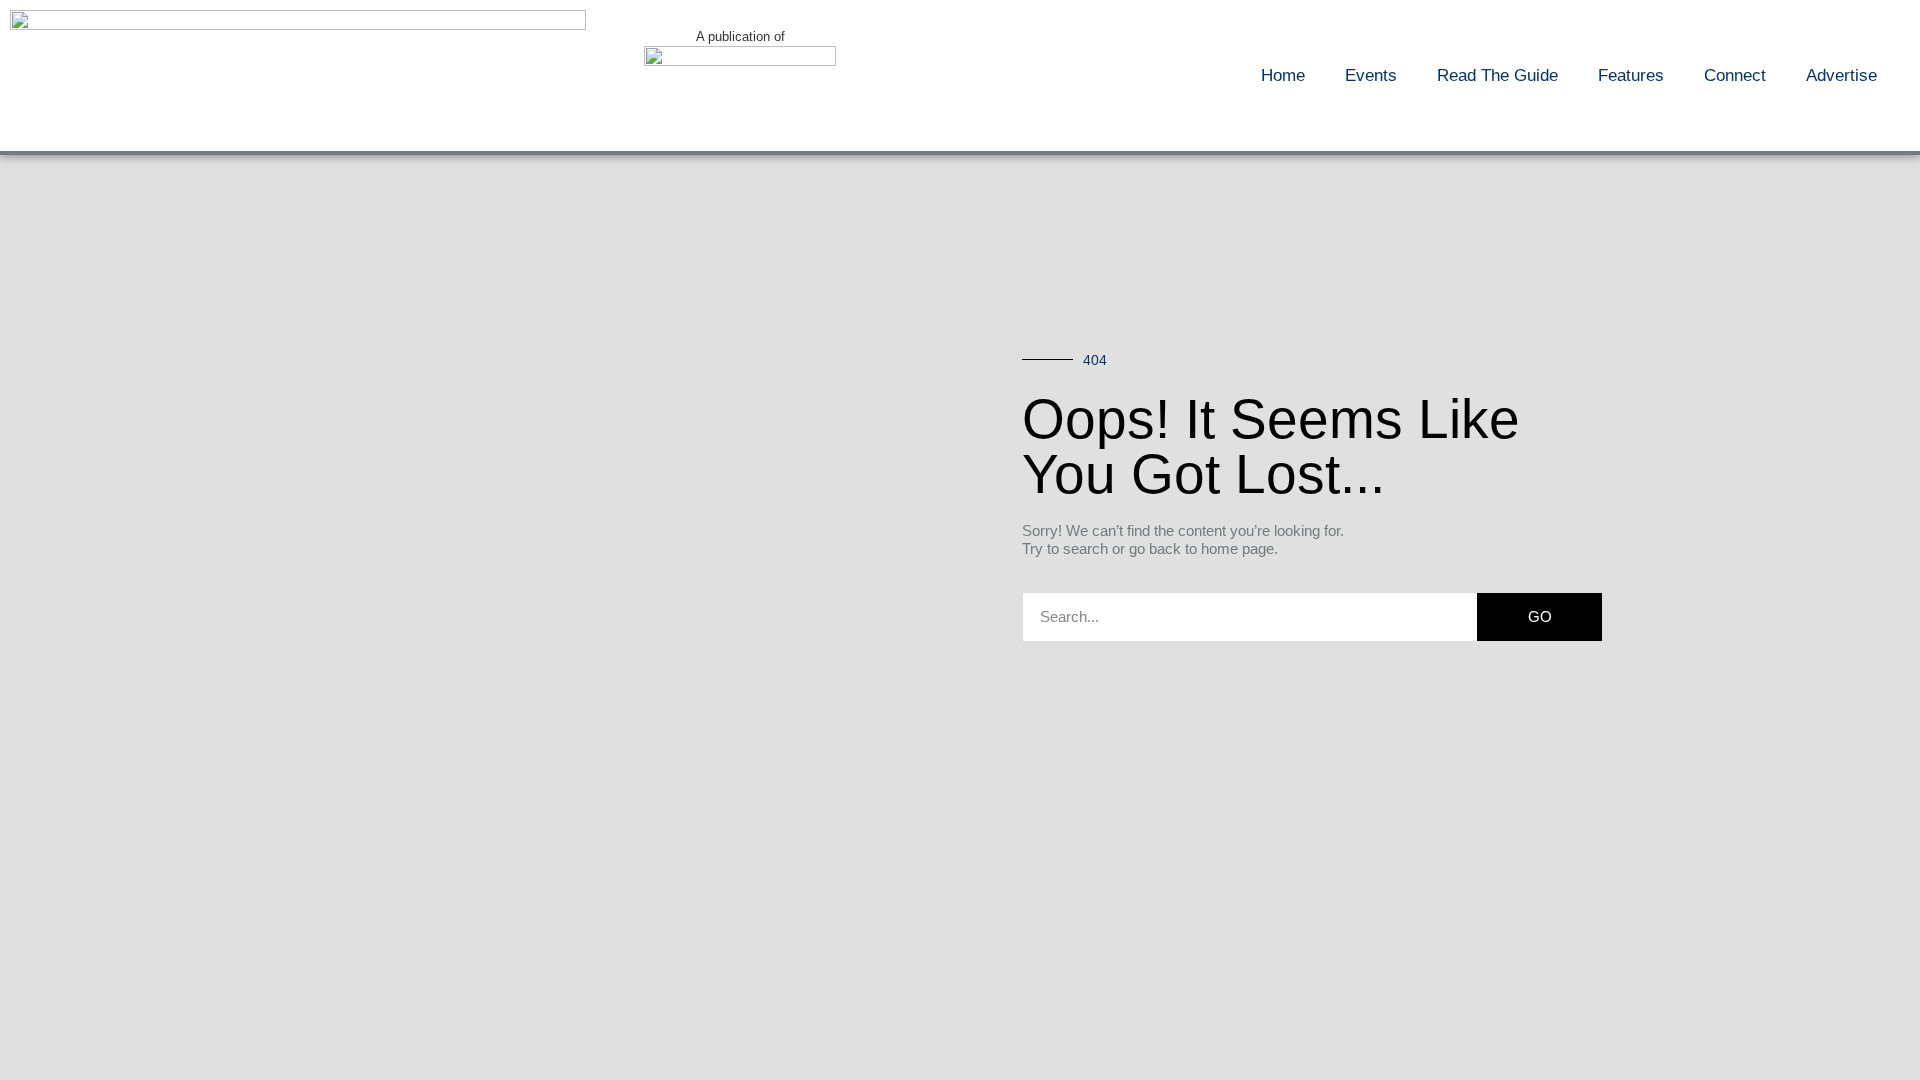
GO (1540, 616)
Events (1371, 75)
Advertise (1841, 75)
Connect (1735, 75)
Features (1631, 75)
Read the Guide (1497, 75)
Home (1283, 75)
